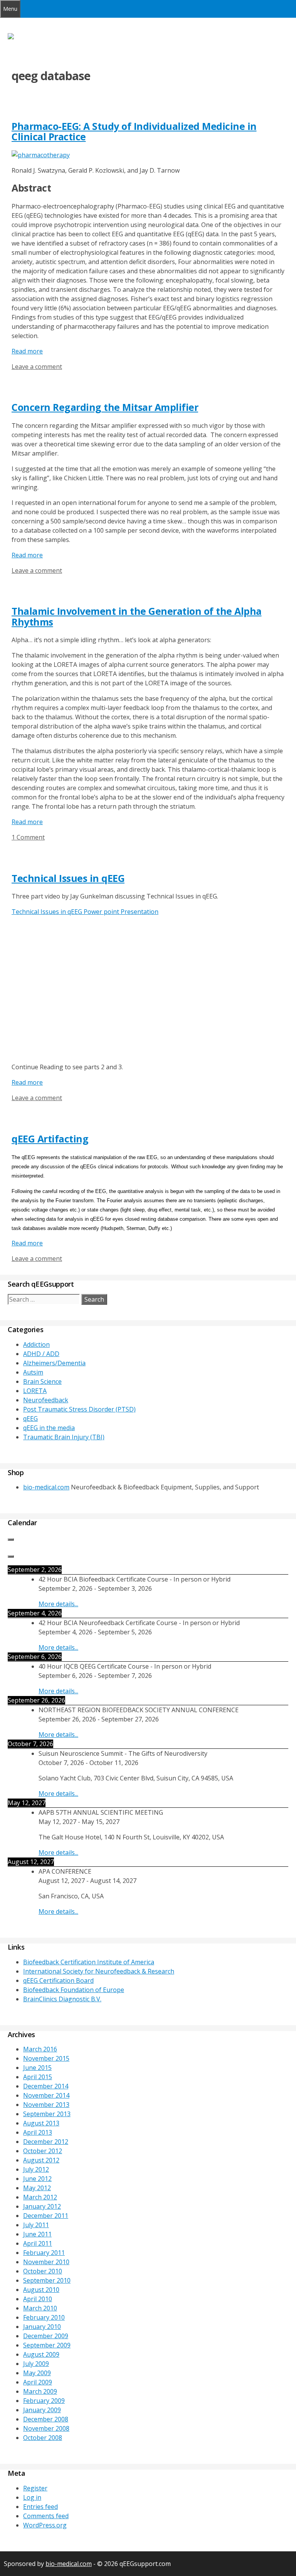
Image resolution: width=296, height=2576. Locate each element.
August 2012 (41, 2160)
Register (35, 2488)
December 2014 (46, 2086)
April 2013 (38, 2132)
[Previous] (11, 1540)
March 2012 (40, 2197)
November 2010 (46, 2262)
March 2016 (40, 2049)
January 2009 (42, 2410)
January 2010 (42, 2327)
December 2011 (46, 2216)
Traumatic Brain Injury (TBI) (64, 1437)
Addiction (36, 1344)
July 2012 (36, 2169)
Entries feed (40, 2507)
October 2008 (43, 2438)
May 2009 (37, 2373)
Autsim (33, 1372)
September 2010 (47, 2280)
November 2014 (46, 2095)
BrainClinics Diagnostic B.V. (62, 1999)
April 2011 (38, 2243)
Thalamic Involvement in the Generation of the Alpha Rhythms (137, 616)
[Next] (11, 1556)
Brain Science (42, 1381)
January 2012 (42, 2206)
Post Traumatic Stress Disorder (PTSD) (79, 1409)
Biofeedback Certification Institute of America (89, 1962)
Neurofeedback (46, 1400)
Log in (32, 2497)
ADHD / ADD (41, 1354)
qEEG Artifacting (50, 1139)
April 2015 (38, 2077)
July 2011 (36, 2225)
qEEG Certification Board (58, 1980)
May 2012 (37, 2188)
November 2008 (46, 2428)
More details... (58, 1604)
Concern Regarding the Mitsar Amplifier (105, 407)
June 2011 (37, 2234)
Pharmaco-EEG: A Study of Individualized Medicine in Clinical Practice (134, 131)
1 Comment (28, 837)
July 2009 (36, 2364)
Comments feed (46, 2516)
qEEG (30, 1418)
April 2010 (38, 2299)
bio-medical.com (46, 1487)
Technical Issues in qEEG (68, 878)
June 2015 (37, 2068)
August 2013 (41, 2123)
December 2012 (46, 2142)
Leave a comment (37, 367)
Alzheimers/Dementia (54, 1363)
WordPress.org (45, 2525)
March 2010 (40, 2308)
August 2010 (41, 2290)
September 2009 (47, 2345)
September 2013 (47, 2114)
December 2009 (46, 2336)
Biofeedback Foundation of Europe (74, 1990)
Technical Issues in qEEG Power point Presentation (85, 912)
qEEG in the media (49, 1428)
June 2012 (37, 2179)
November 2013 (46, 2105)
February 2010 (44, 2317)
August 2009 (41, 2354)
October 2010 (43, 2271)
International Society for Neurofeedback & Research (99, 1971)
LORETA (35, 1391)
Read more (27, 351)
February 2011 (44, 2253)
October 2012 (43, 2151)
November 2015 (46, 2058)
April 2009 (38, 2382)
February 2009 (44, 2401)
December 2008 (46, 2419)
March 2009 (40, 2391)
